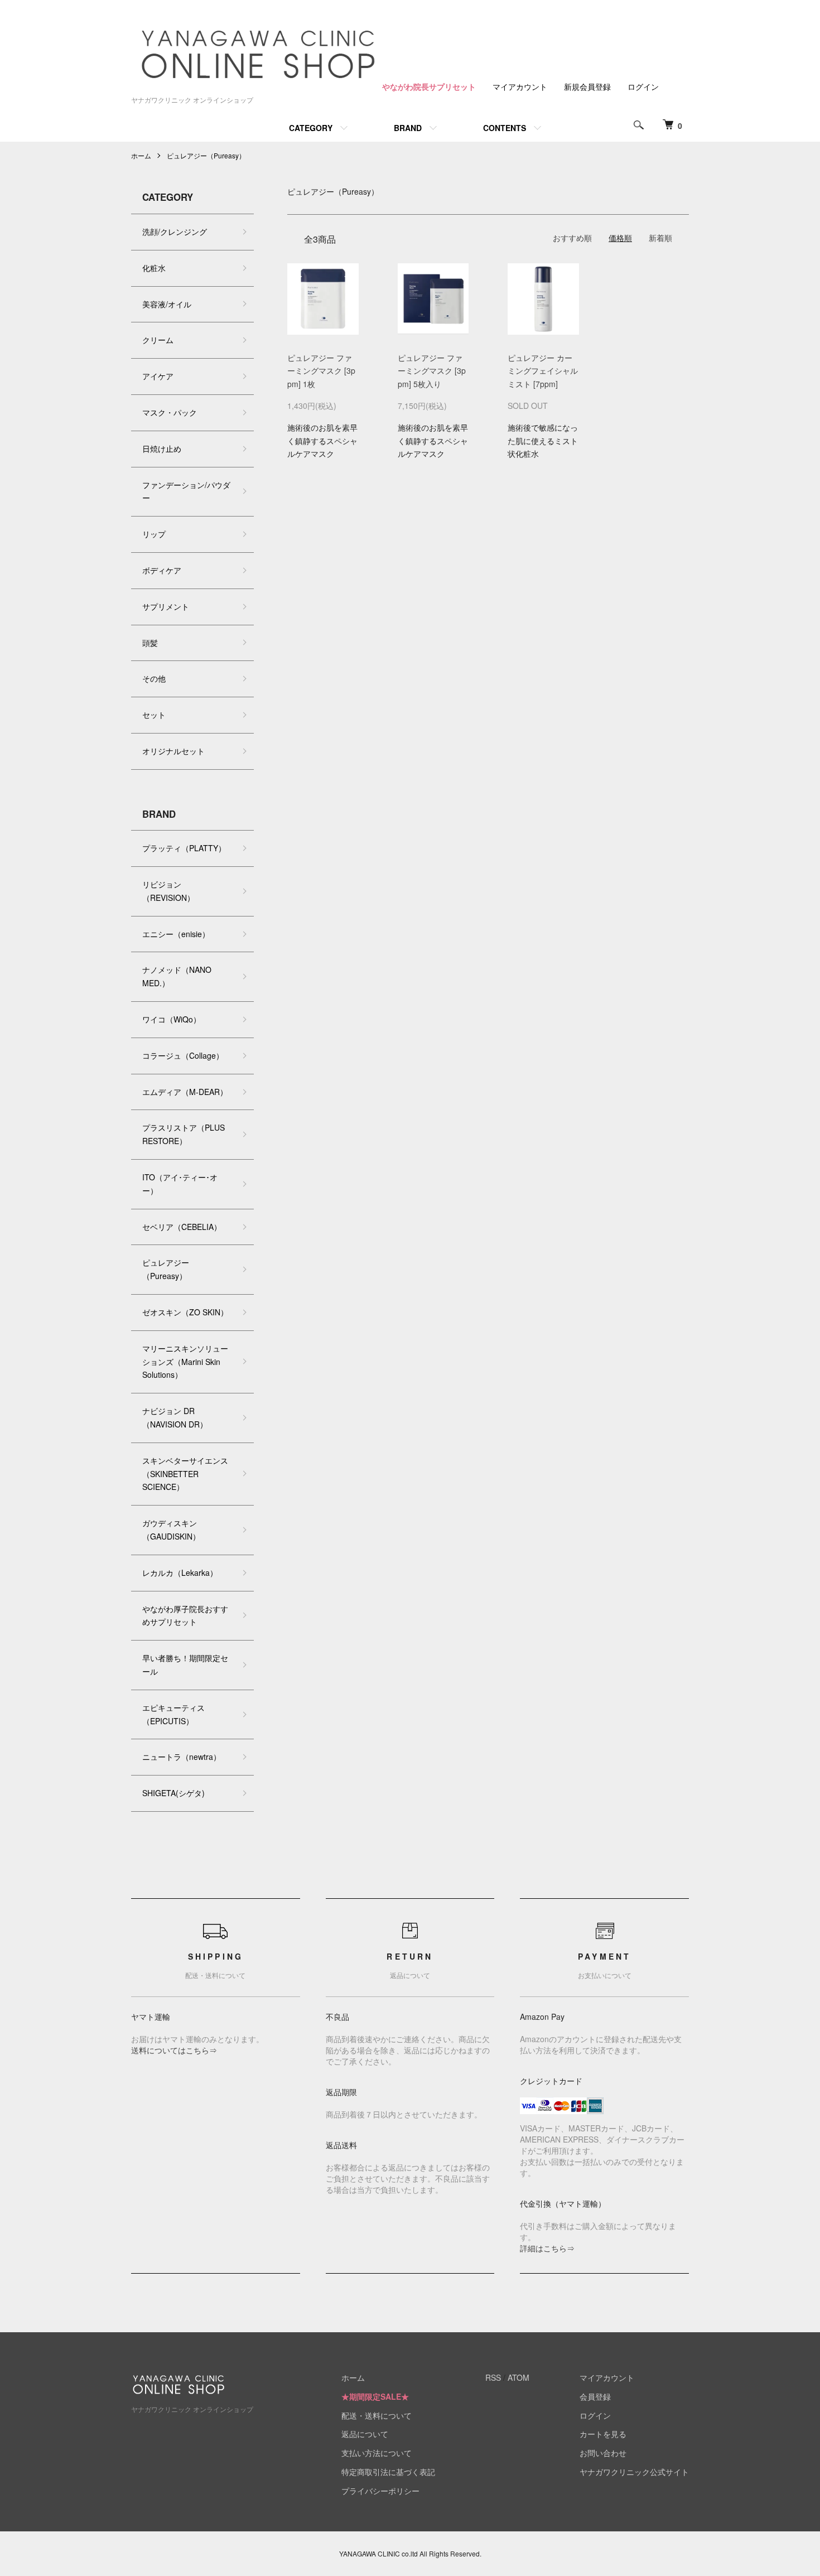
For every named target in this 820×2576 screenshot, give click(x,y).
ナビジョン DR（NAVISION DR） (175, 1417)
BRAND (408, 128)
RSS (493, 2377)
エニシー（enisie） (176, 934)
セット (154, 715)
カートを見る (603, 2434)
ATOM (518, 2377)
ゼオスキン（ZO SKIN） (185, 1312)
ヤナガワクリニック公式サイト (634, 2472)
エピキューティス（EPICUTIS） (173, 1714)
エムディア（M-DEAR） (185, 1092)
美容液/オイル (167, 304)
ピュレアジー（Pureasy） (206, 155)
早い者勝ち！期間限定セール (185, 1665)
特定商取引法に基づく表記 (388, 2472)
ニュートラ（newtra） (182, 1757)
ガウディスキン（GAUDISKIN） (171, 1530)
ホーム (141, 155)
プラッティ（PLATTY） (184, 848)
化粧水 (154, 268)
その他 (154, 678)
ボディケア (162, 570)
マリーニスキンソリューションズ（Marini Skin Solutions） (185, 1362)
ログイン (643, 86)
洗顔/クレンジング (175, 231)
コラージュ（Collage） (183, 1055)
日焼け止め (162, 448)
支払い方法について (377, 2453)
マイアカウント (520, 86)
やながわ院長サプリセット (429, 86)
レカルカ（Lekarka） (180, 1572)
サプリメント (166, 606)
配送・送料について (377, 2415)
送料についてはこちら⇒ (174, 2050)
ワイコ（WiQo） (172, 1019)
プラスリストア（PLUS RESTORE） (184, 1134)
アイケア (158, 376)
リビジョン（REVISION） (168, 891)
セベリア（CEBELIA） (182, 1227)
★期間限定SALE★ (375, 2396)
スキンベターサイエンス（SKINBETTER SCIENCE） (185, 1474)
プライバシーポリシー (380, 2491)
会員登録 (595, 2396)
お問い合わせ (603, 2453)
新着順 (660, 238)
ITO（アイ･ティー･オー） (180, 1184)
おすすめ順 (572, 238)
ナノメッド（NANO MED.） (177, 976)
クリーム (158, 340)
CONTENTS (505, 128)
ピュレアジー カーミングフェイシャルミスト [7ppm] (543, 371)
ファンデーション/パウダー (186, 491)
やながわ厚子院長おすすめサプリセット (185, 1615)
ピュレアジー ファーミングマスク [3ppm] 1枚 (321, 371)
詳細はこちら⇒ (547, 2248)
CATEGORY (311, 128)
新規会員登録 (587, 86)
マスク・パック (170, 412)
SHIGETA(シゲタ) (173, 1793)
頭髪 (150, 643)
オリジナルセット (173, 751)
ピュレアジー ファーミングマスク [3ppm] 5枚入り (432, 371)
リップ (154, 534)
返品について (365, 2434)
